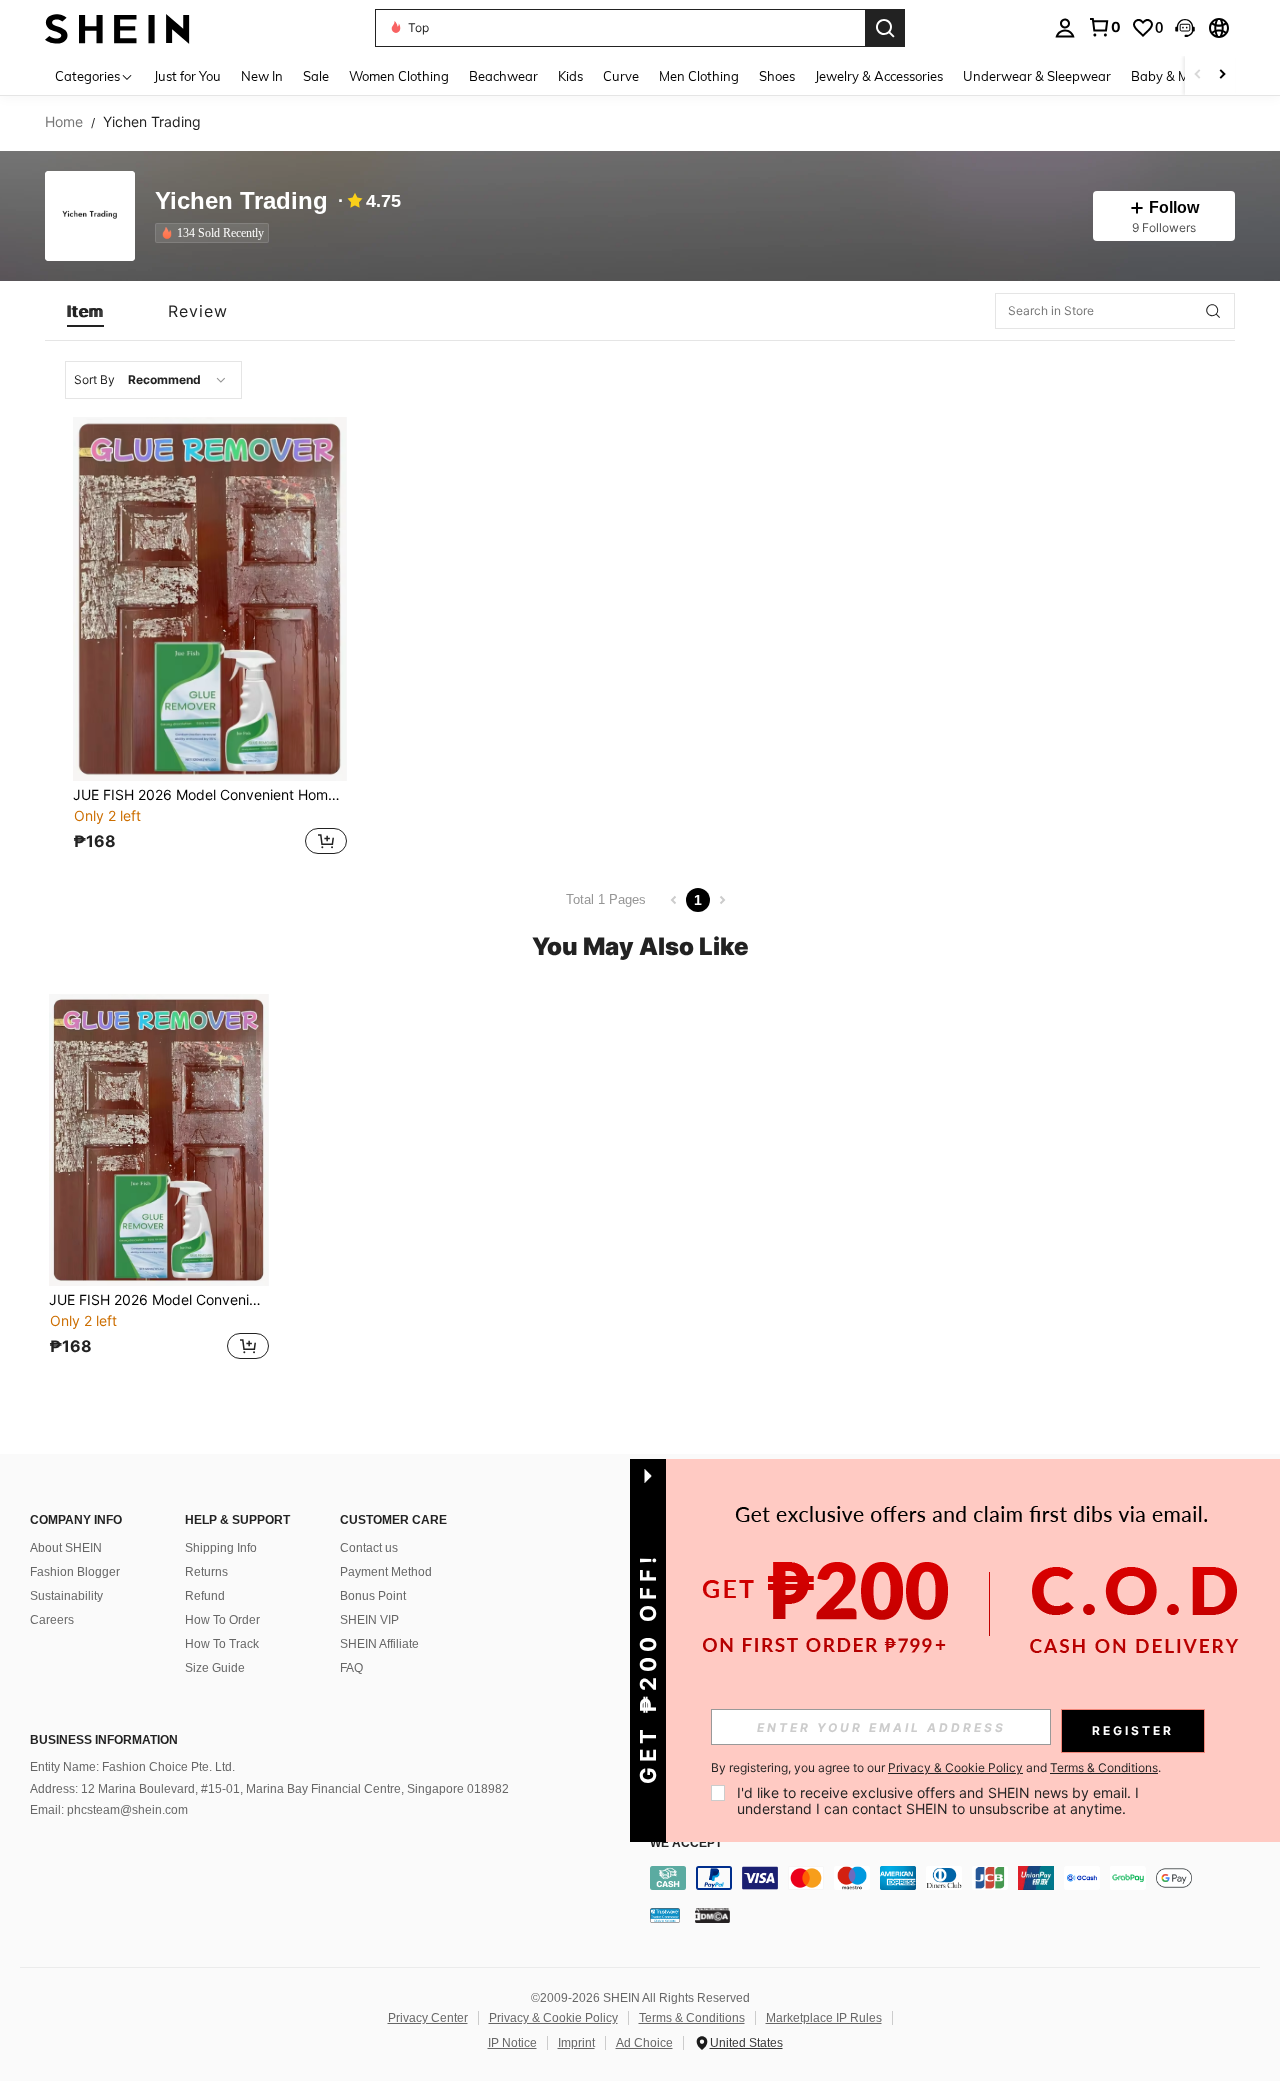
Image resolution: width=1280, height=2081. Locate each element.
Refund (205, 1596)
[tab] (85, 311)
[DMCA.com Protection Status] (712, 1915)
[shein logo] (117, 27)
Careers (52, 1620)
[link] (1104, 27)
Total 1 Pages (606, 899)
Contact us (369, 1548)
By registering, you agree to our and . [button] (936, 1768)
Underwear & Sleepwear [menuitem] (1037, 76)
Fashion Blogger (75, 1572)
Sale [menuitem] (316, 76)
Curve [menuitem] (621, 76)
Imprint (576, 2043)
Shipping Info (221, 1548)
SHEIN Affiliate (379, 1644)
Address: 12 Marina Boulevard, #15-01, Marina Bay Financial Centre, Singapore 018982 (269, 1789)
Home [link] (64, 122)
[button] (1185, 28)
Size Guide (215, 1668)
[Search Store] (1213, 311)
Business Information (104, 1740)
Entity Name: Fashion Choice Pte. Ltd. (132, 1767)
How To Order (222, 1620)
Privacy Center (428, 2018)
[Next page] (722, 900)
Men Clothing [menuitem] (699, 76)
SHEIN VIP (369, 1620)
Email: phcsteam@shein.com (109, 1810)
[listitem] (216, 233)
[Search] (885, 28)
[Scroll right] (1222, 75)
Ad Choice (644, 2043)
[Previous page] (674, 900)
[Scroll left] (1198, 75)
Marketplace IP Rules (824, 2018)
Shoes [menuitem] (777, 76)
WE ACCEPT (686, 1843)
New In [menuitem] (262, 76)
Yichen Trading (241, 201)
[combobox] (153, 380)
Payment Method (386, 1572)
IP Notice (512, 2043)
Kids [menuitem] (570, 76)
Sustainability (66, 1596)
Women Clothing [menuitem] (399, 76)
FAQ (351, 1668)
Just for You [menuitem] (187, 76)
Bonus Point (373, 1596)
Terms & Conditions (692, 2018)
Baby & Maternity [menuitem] (1184, 76)
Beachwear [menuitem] (503, 76)
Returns (206, 1572)
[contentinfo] (960, 1878)
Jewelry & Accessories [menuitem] (879, 76)
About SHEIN (66, 1548)
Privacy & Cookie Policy (553, 2018)
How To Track (222, 1644)
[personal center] (1065, 28)
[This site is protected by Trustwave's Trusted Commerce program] (665, 1915)
